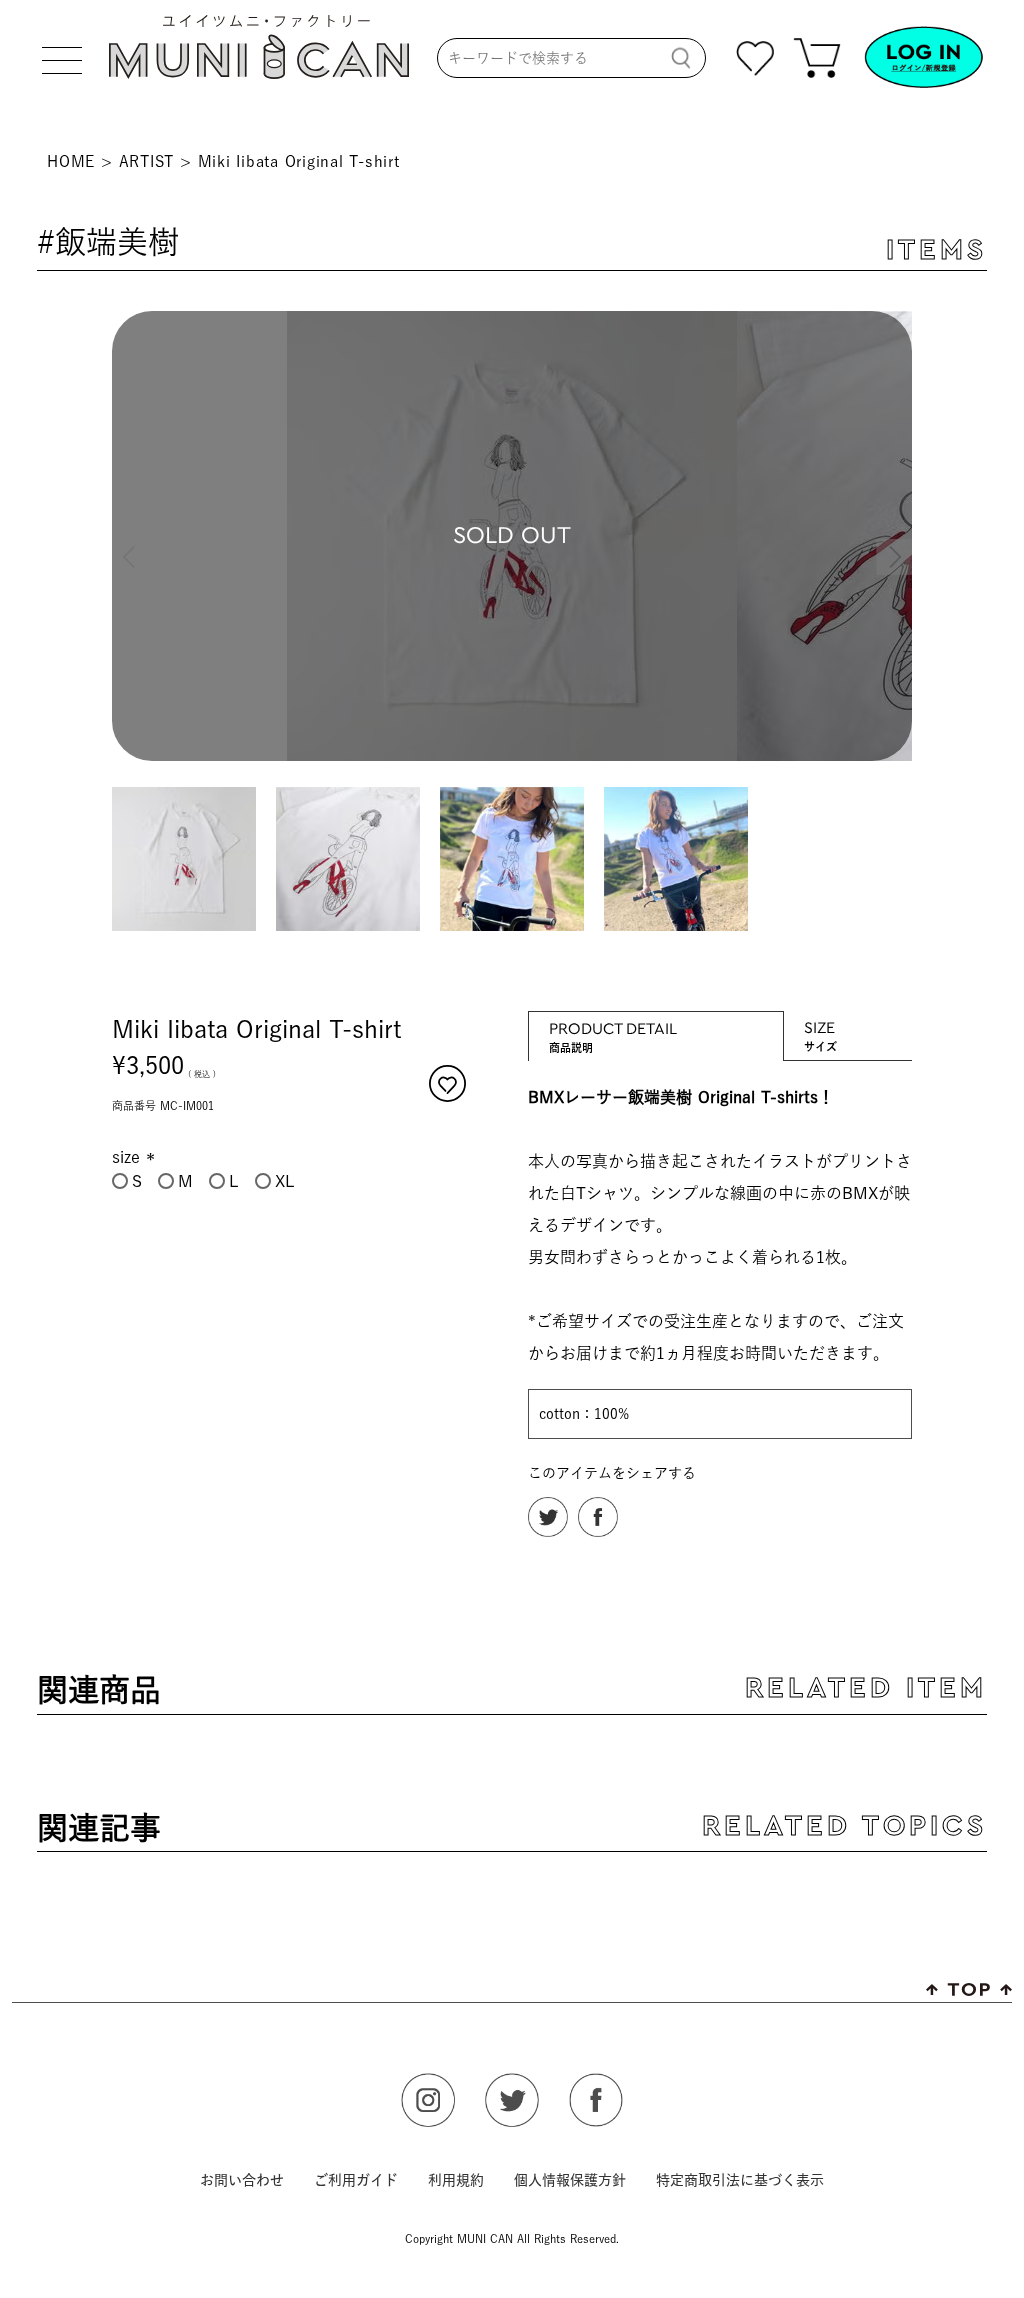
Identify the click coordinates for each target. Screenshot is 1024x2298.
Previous (132, 539)
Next (892, 539)
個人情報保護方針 (570, 2180)
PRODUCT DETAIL (613, 1027)
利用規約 (456, 2180)
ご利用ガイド (356, 2180)
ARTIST (147, 161)
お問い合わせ (242, 2180)
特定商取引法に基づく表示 (740, 2180)
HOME (71, 161)
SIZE (820, 1026)
